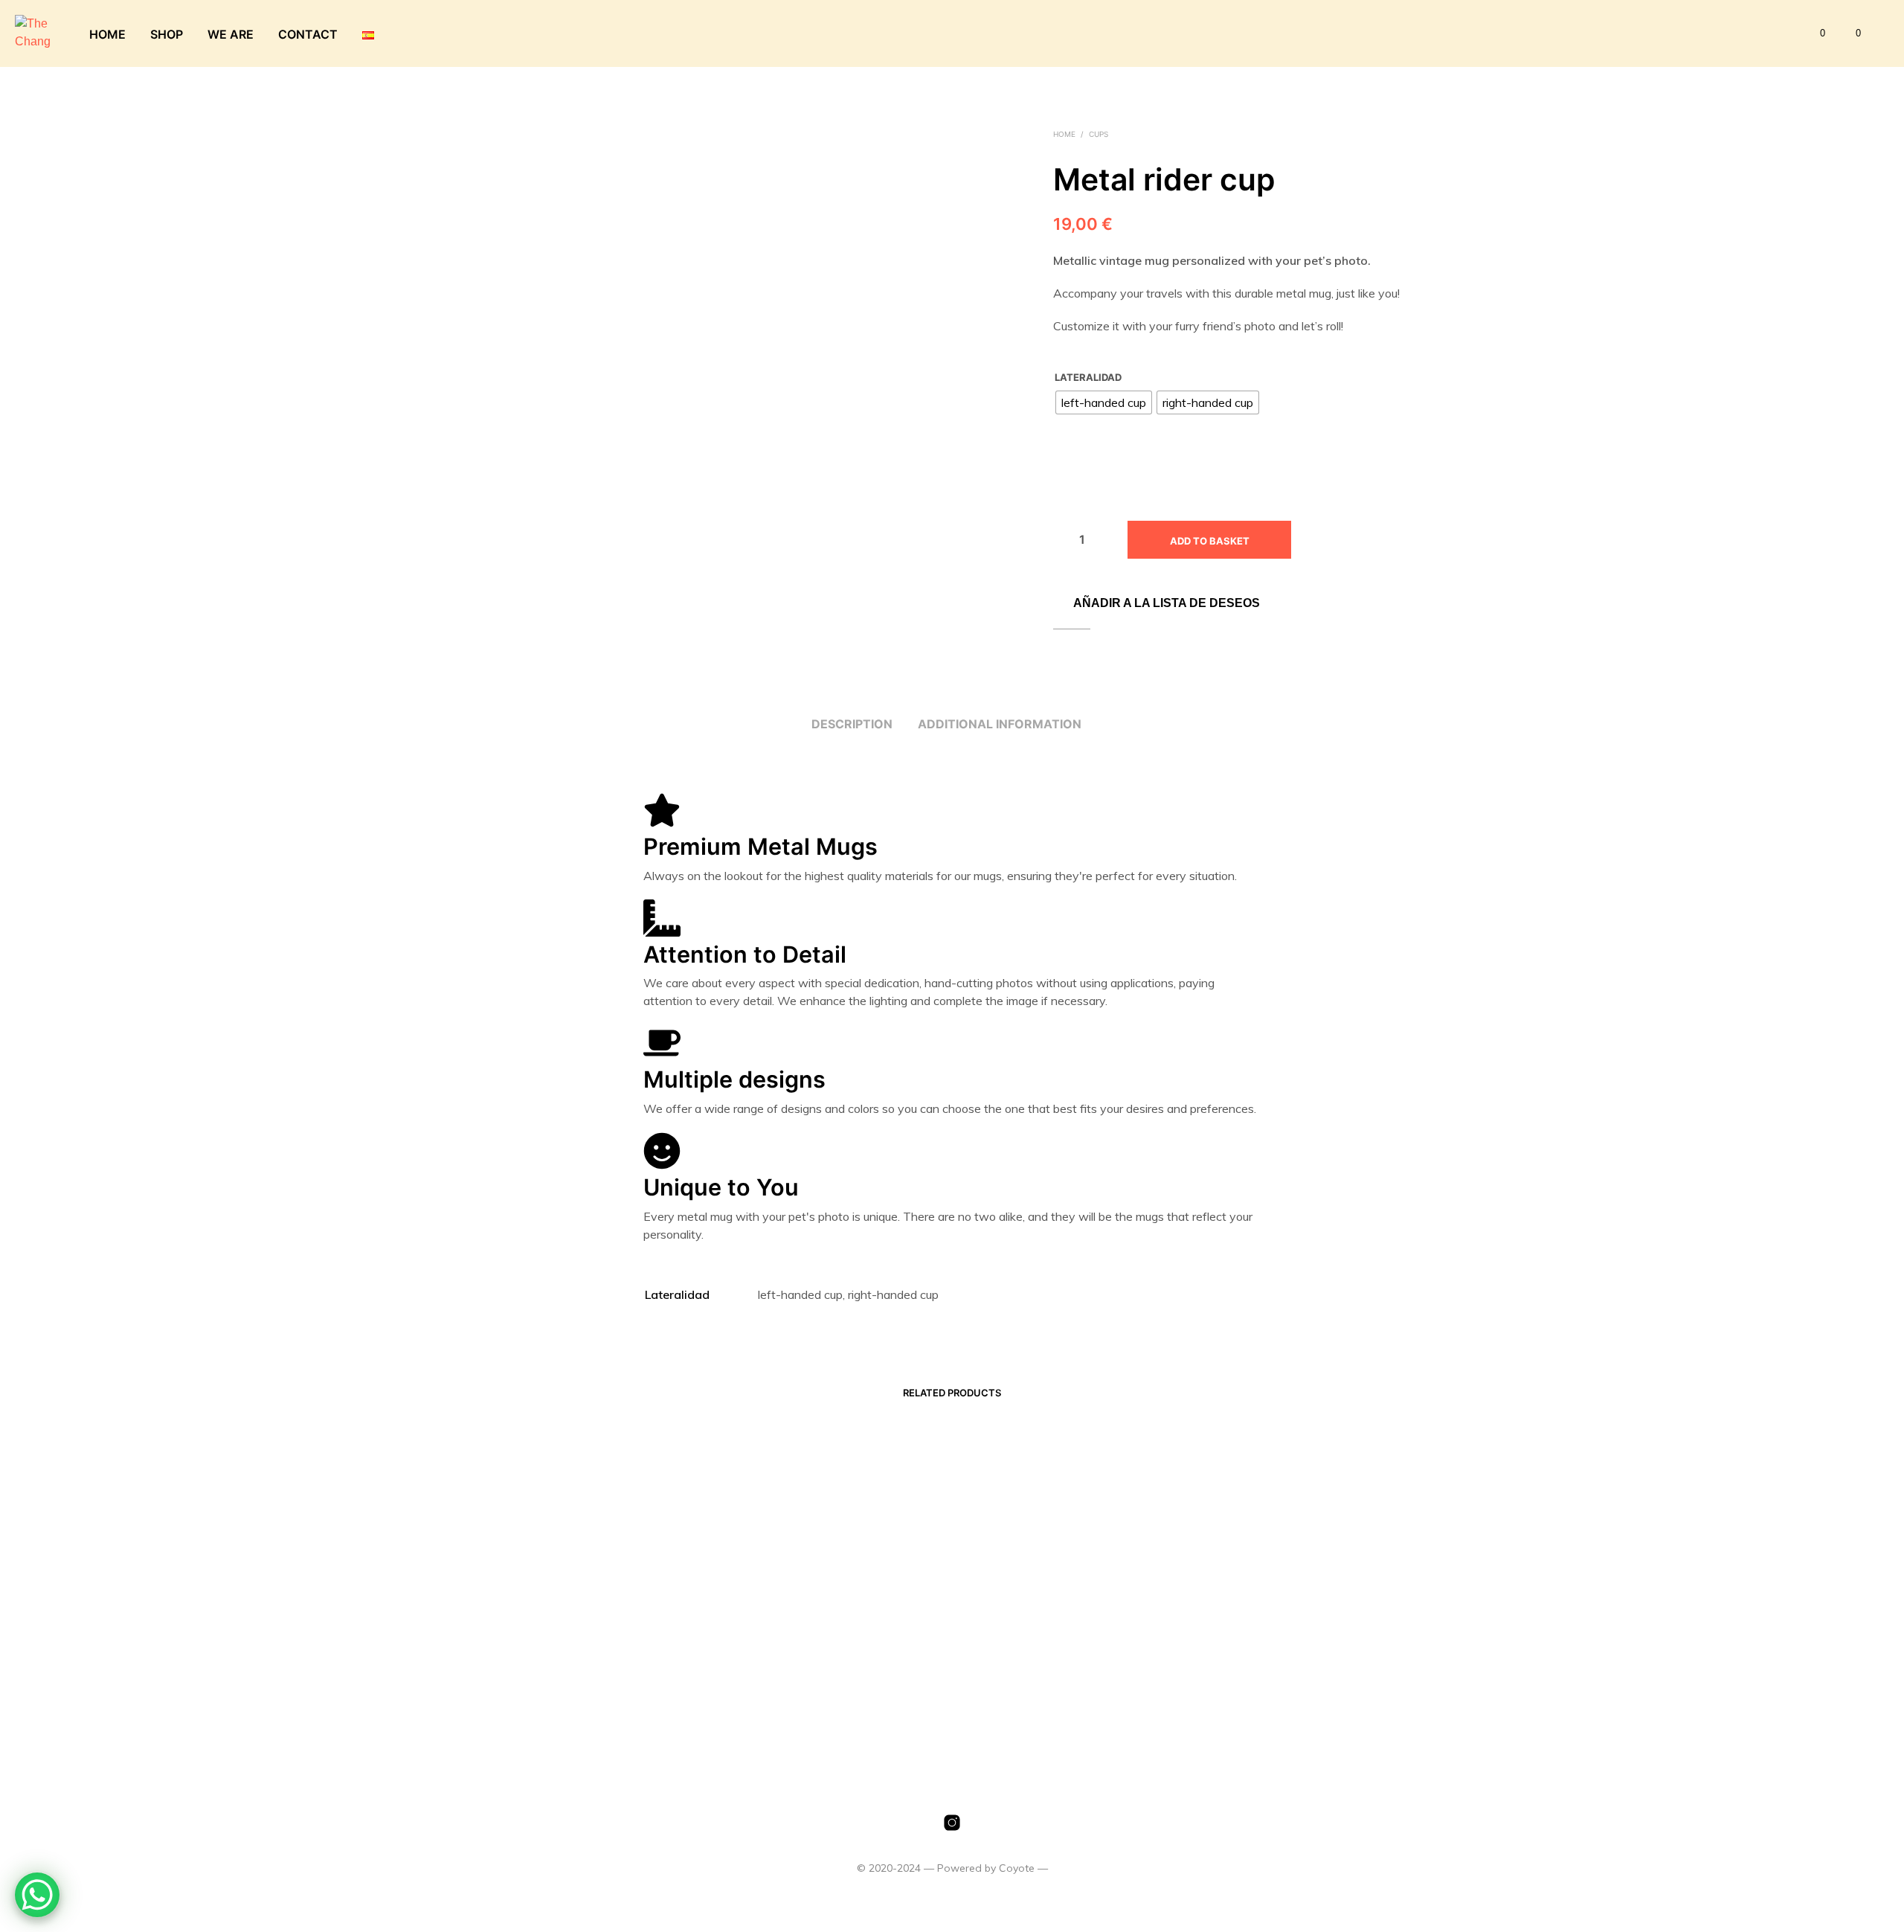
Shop (167, 34)
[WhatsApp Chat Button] (37, 1895)
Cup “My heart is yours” (1027, 1662)
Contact (308, 34)
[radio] (1104, 402)
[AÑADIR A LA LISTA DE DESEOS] (595, 1623)
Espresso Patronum (543, 1662)
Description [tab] (852, 724)
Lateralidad (1088, 377)
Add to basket (1210, 541)
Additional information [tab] (1000, 724)
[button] (1814, 33)
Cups (1099, 134)
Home (107, 34)
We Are (231, 34)
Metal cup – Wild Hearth (791, 1662)
